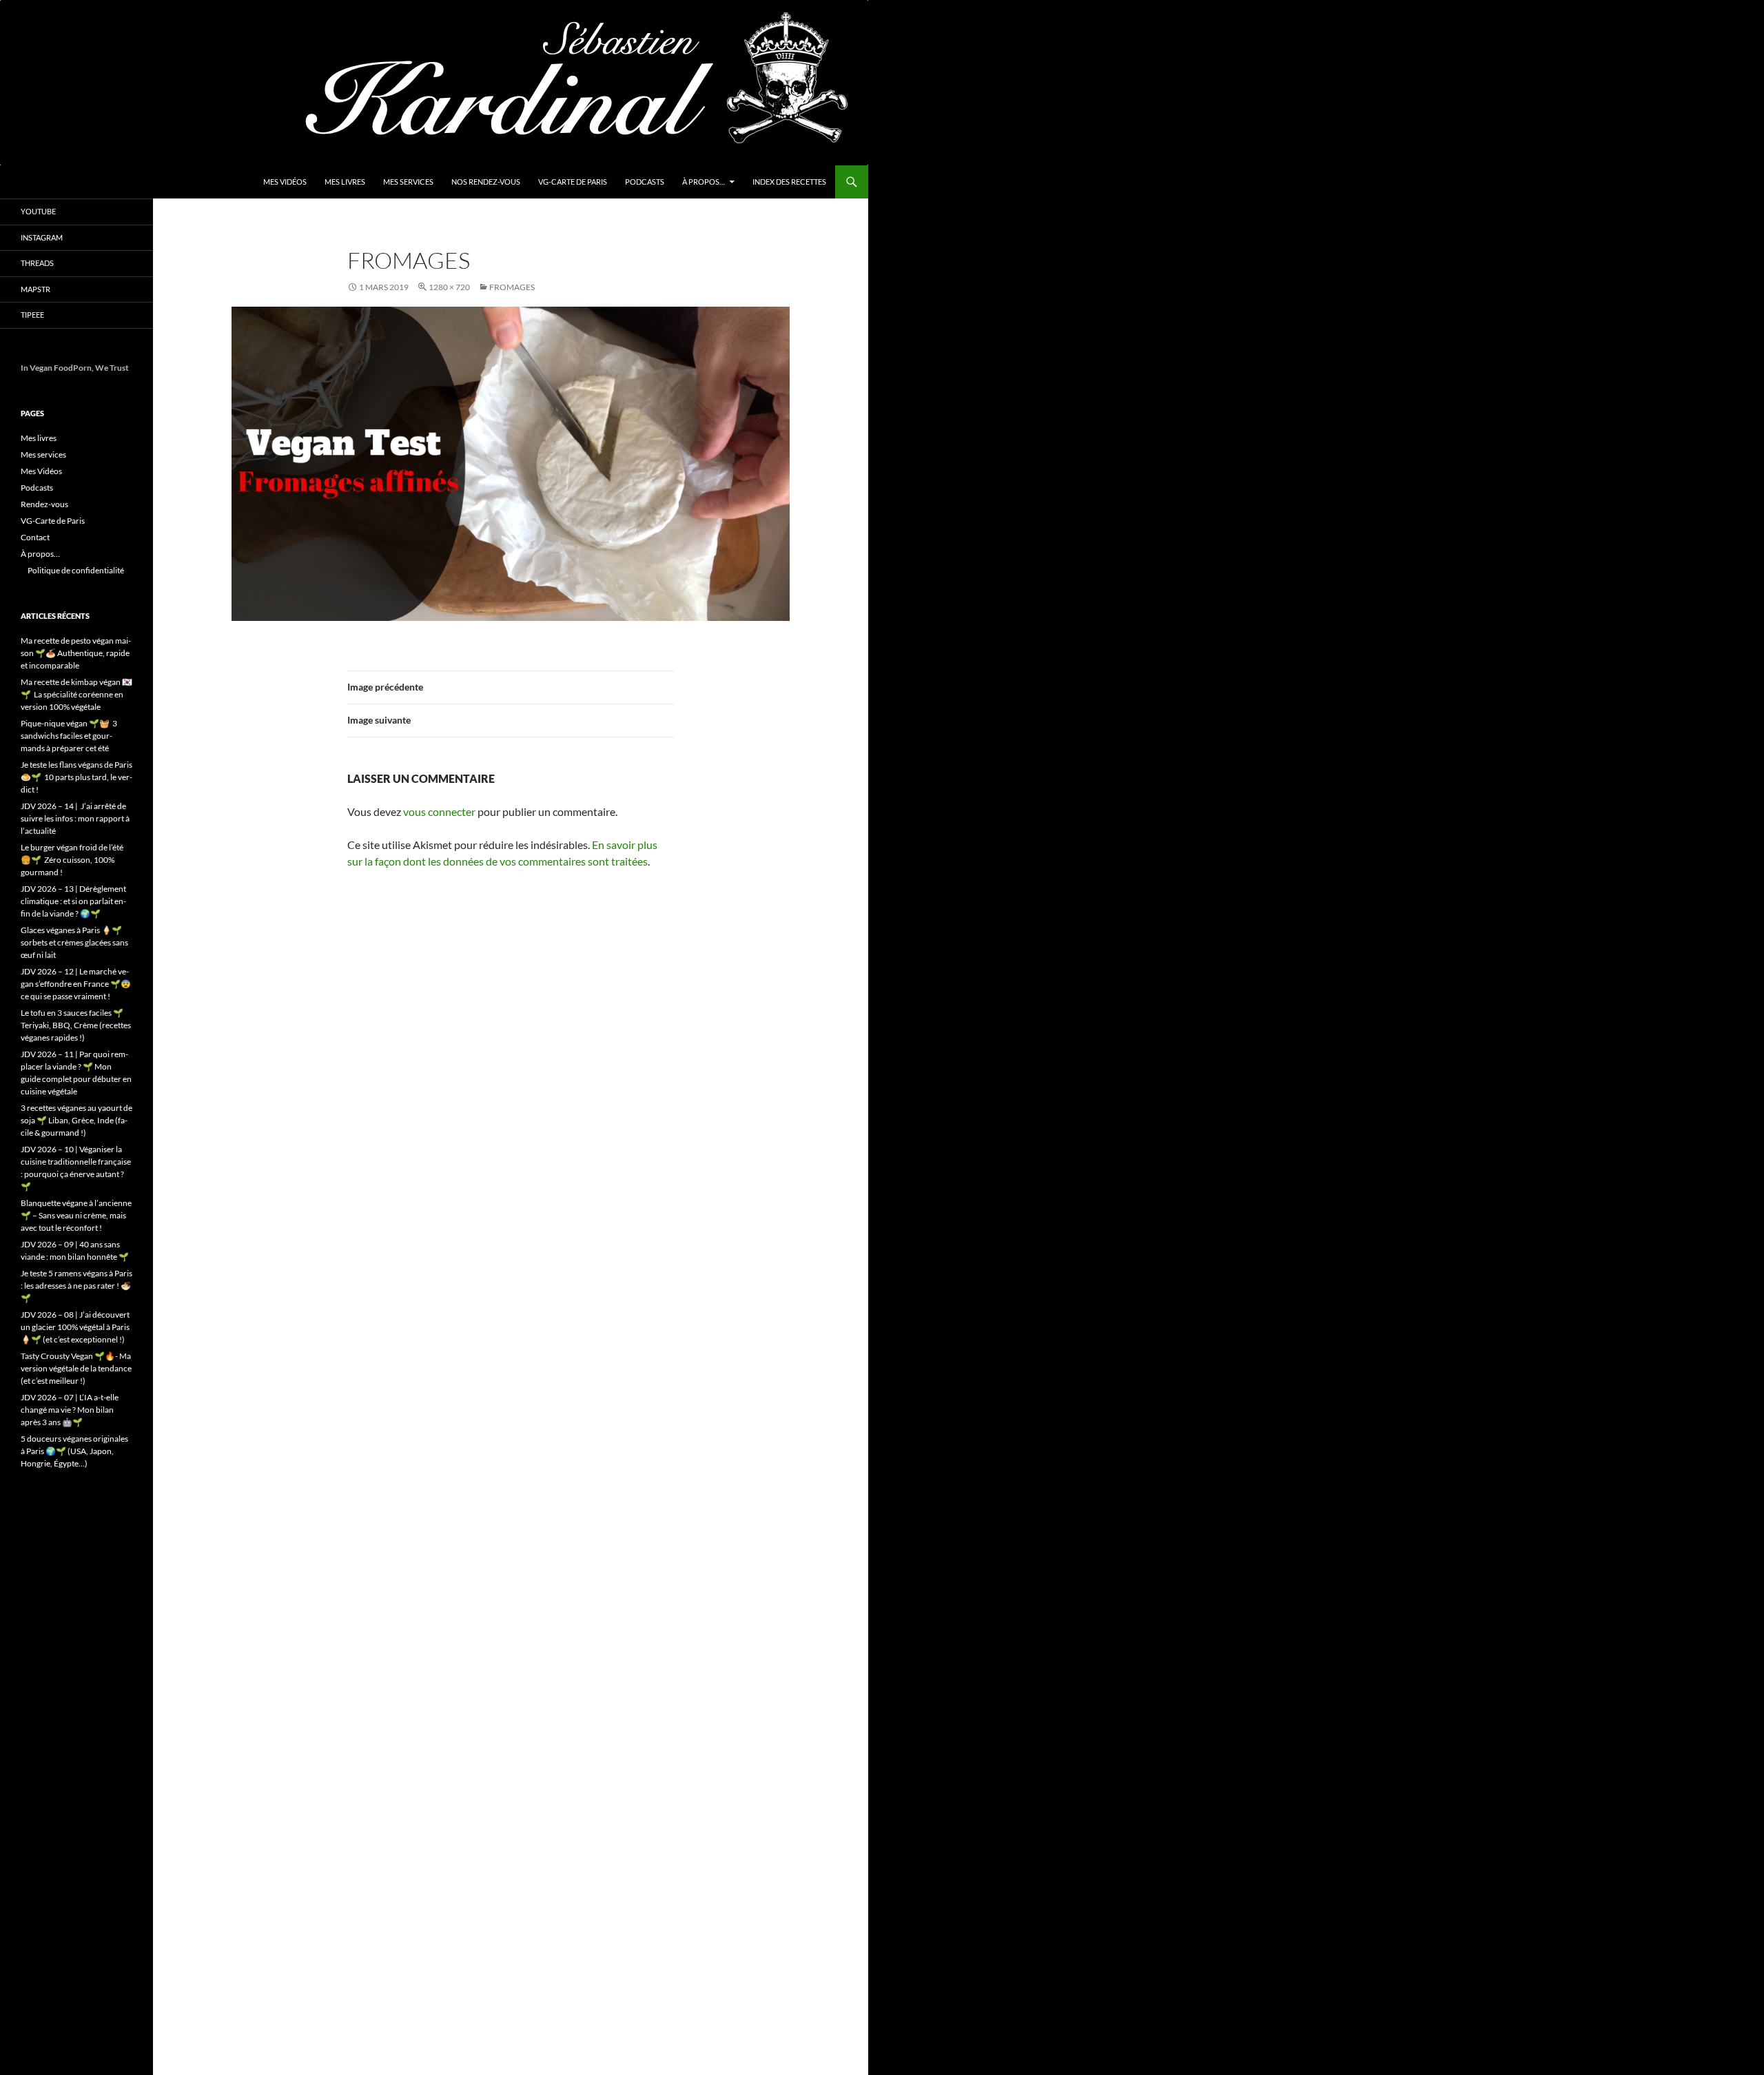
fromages (512, 287)
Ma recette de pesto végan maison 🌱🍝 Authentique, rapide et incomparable (76, 653)
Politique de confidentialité (76, 570)
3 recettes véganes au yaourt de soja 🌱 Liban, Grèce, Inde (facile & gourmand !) (76, 1120)
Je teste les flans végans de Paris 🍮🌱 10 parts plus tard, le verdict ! (76, 777)
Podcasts (645, 182)
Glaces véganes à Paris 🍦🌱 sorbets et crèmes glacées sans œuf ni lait (74, 942)
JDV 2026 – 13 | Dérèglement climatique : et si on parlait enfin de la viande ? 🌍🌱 (73, 901)
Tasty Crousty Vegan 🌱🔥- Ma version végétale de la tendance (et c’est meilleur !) (76, 1368)
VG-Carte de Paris (573, 182)
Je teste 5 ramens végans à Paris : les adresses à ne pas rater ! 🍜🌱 (76, 1286)
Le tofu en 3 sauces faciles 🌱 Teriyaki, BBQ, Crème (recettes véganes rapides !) (76, 1025)
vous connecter (439, 811)
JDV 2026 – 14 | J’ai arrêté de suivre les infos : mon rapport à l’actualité (75, 818)
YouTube (38, 211)
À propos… (704, 182)
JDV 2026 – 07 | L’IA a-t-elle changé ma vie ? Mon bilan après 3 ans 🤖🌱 (70, 1410)
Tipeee (32, 315)
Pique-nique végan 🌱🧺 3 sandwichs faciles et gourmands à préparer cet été (69, 736)
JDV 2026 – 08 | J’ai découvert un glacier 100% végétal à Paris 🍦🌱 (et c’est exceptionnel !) (75, 1327)
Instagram (42, 237)
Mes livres (345, 182)
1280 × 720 (449, 287)
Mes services (408, 182)
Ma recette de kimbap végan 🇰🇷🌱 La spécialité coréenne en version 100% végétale (76, 694)
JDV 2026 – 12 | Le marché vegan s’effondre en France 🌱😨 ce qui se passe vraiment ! (76, 984)
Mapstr (35, 289)
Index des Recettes (789, 182)
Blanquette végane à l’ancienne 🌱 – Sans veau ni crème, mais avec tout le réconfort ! (76, 1215)
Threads (37, 263)
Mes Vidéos (285, 182)
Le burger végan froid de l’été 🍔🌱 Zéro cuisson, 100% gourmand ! (72, 860)
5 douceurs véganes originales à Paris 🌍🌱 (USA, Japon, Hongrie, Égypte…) (74, 1451)
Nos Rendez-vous (486, 182)
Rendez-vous (44, 504)
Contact (35, 537)
